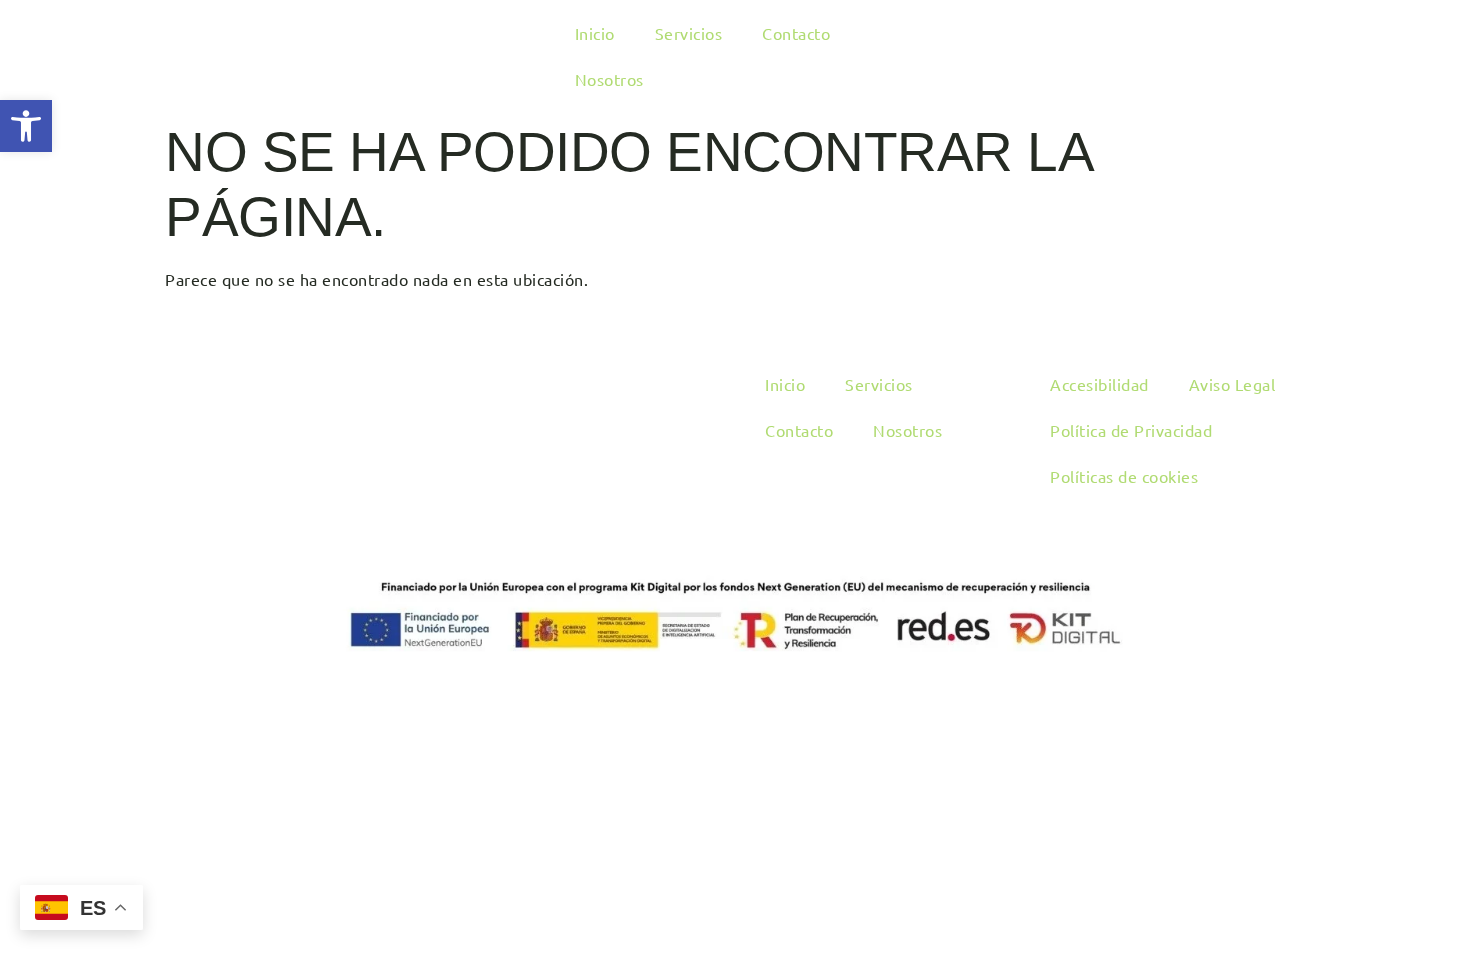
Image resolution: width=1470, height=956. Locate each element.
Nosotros (609, 79)
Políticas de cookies (1124, 476)
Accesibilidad (1099, 384)
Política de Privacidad (1131, 430)
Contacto (796, 33)
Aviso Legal (1232, 384)
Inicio (595, 33)
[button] (26, 126)
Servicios (689, 33)
